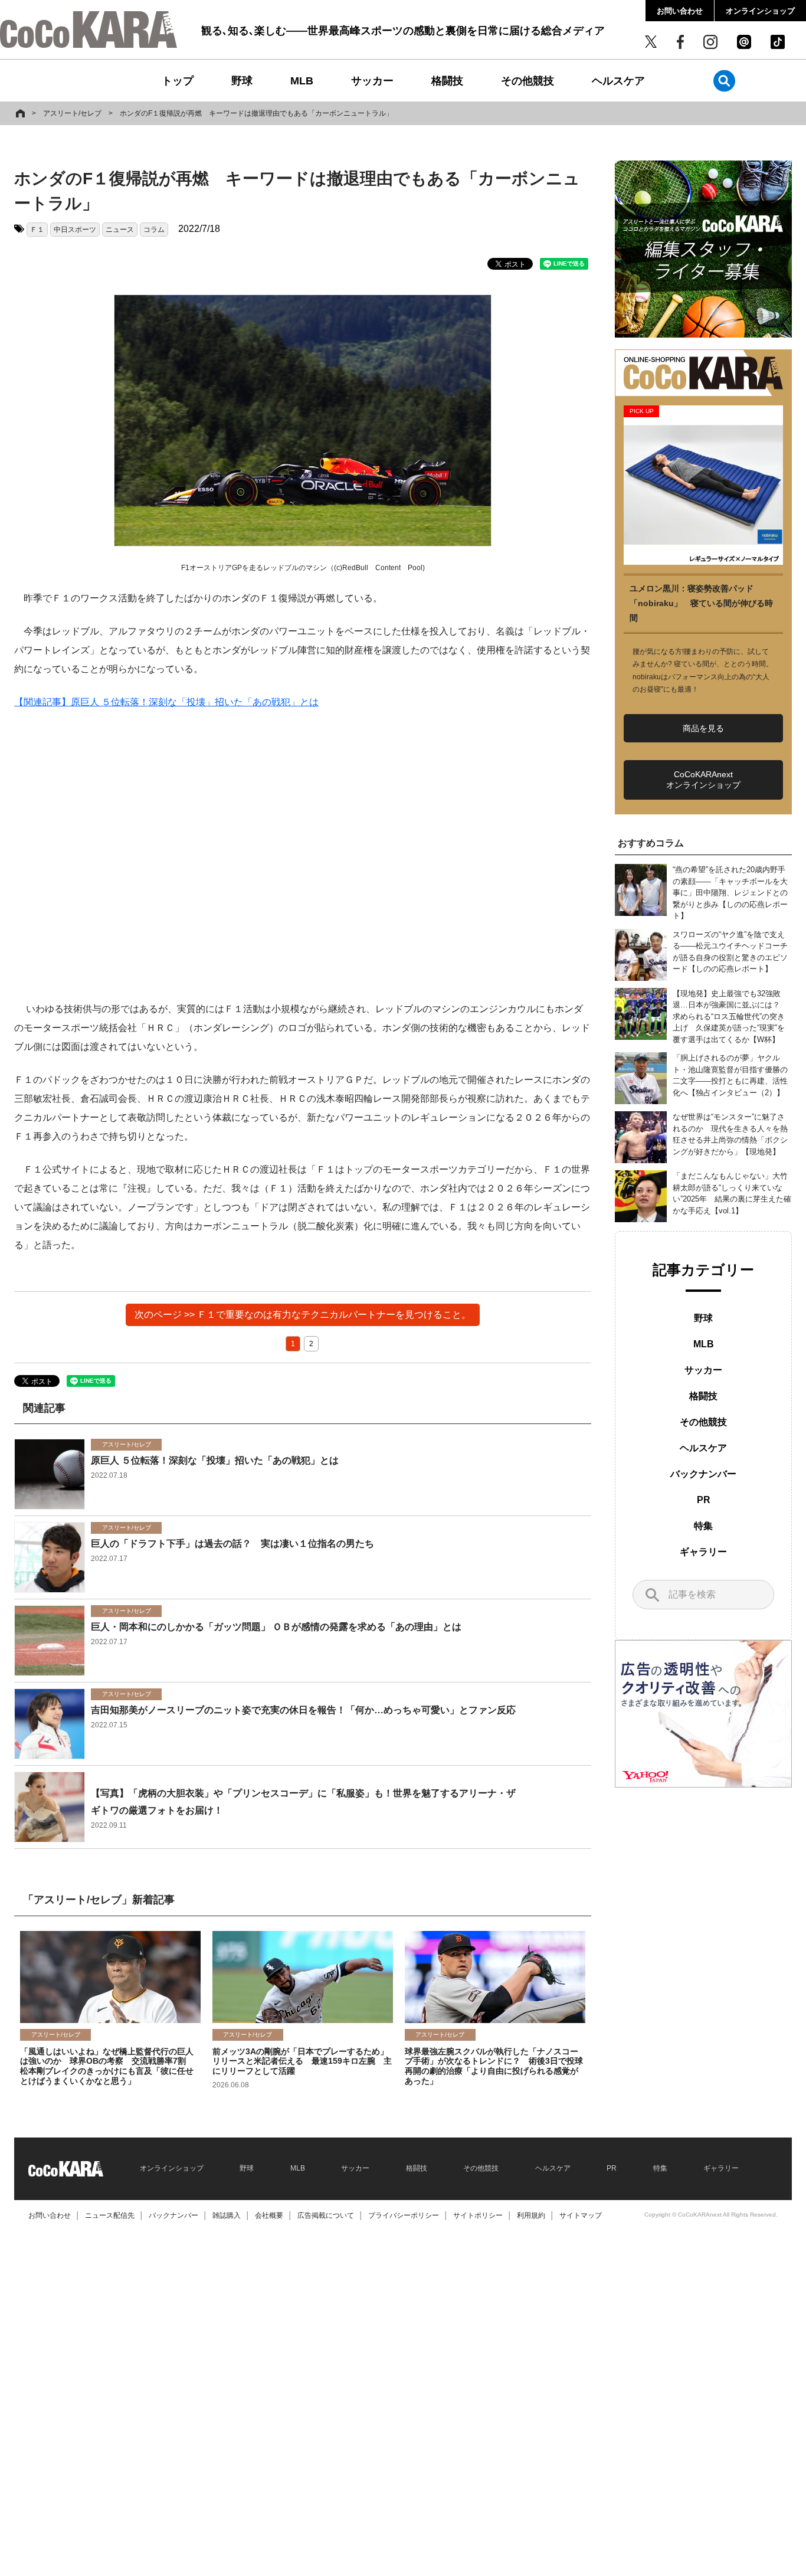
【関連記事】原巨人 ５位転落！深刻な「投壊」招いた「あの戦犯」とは (166, 702)
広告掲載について (326, 2215)
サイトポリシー (478, 2215)
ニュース (120, 230)
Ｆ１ (37, 230)
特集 (703, 1526)
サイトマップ (581, 2215)
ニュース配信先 (110, 2215)
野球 (242, 81)
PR (704, 1500)
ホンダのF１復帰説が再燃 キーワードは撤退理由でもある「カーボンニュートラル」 (256, 113)
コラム (154, 230)
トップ (178, 81)
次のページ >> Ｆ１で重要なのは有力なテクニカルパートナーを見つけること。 (303, 1315)
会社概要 (269, 2215)
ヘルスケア (618, 81)
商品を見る (703, 728)
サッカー (372, 81)
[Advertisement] (303, 865)
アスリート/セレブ (72, 113)
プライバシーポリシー (404, 2215)
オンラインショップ (760, 11)
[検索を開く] (724, 81)
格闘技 (447, 81)
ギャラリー (703, 1552)
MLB (302, 81)
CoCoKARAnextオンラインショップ (703, 780)
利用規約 (531, 2215)
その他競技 (527, 81)
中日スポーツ (75, 230)
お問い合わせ (680, 11)
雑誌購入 (227, 2215)
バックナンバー (703, 1474)
